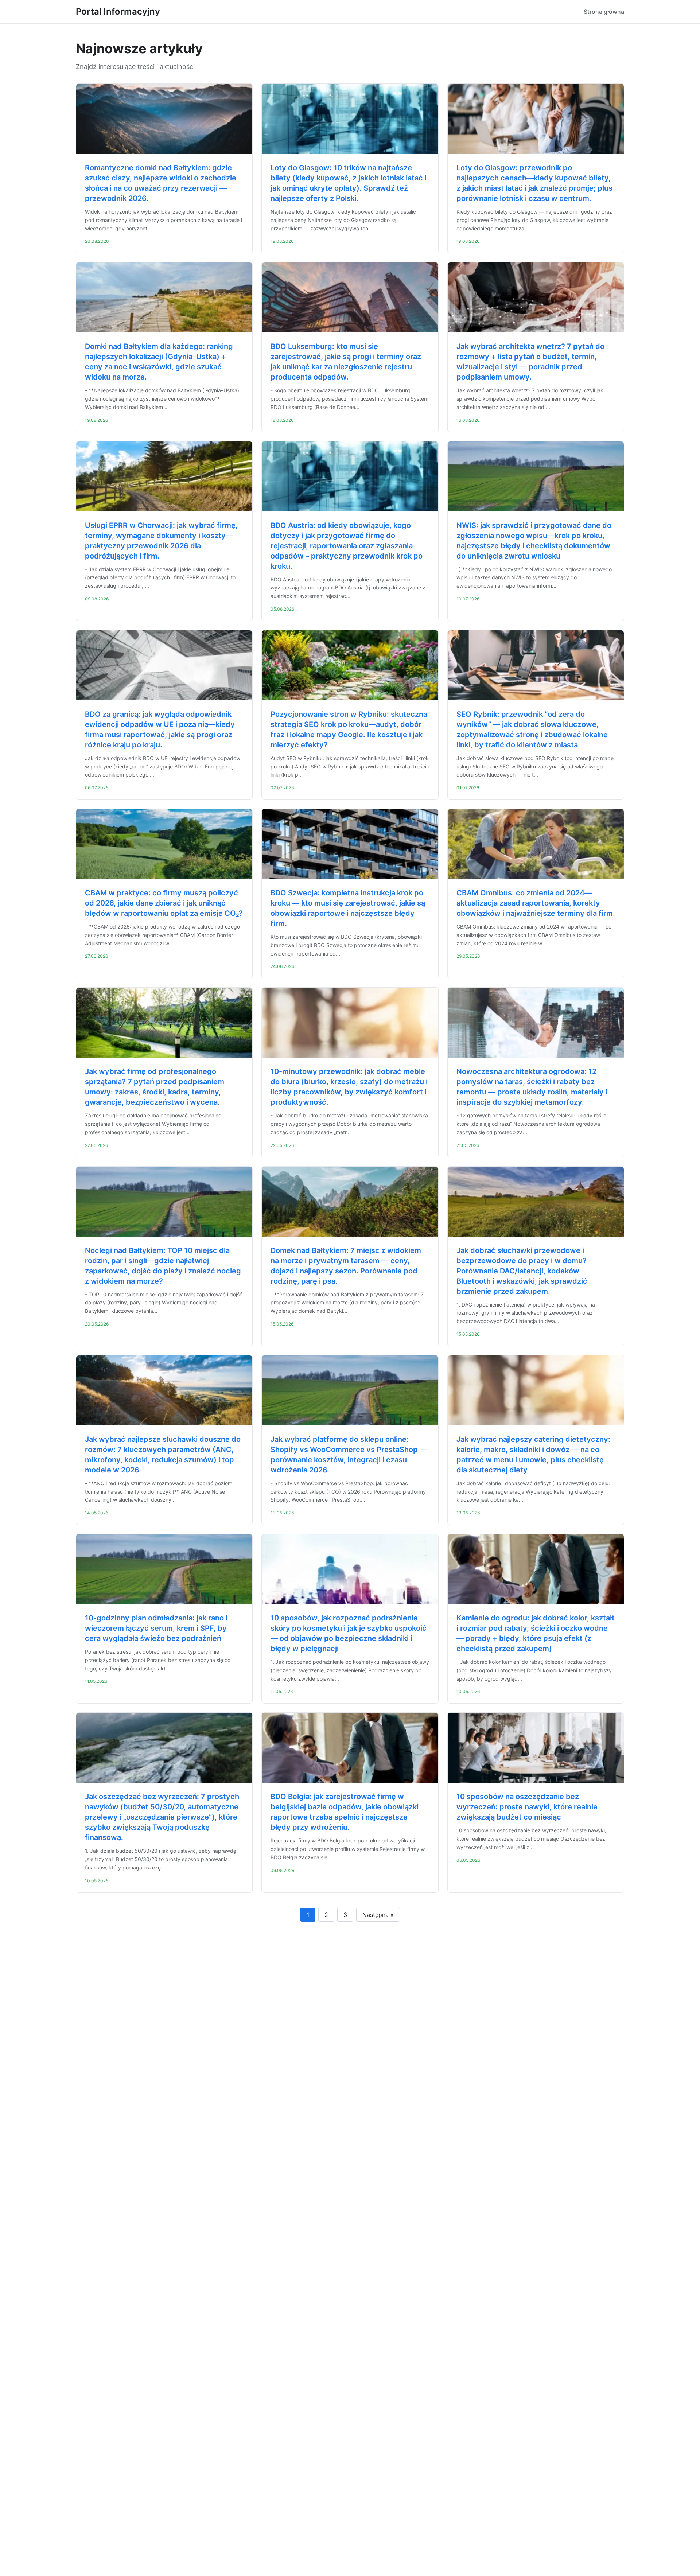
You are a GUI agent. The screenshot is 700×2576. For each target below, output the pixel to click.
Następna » (378, 1915)
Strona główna (604, 12)
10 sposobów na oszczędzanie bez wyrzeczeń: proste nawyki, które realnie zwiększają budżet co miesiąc (527, 1807)
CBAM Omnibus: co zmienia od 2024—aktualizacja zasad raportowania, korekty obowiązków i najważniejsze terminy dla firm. (536, 903)
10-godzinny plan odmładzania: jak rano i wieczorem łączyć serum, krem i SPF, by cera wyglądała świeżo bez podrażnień (156, 1628)
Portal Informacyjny (118, 11)
